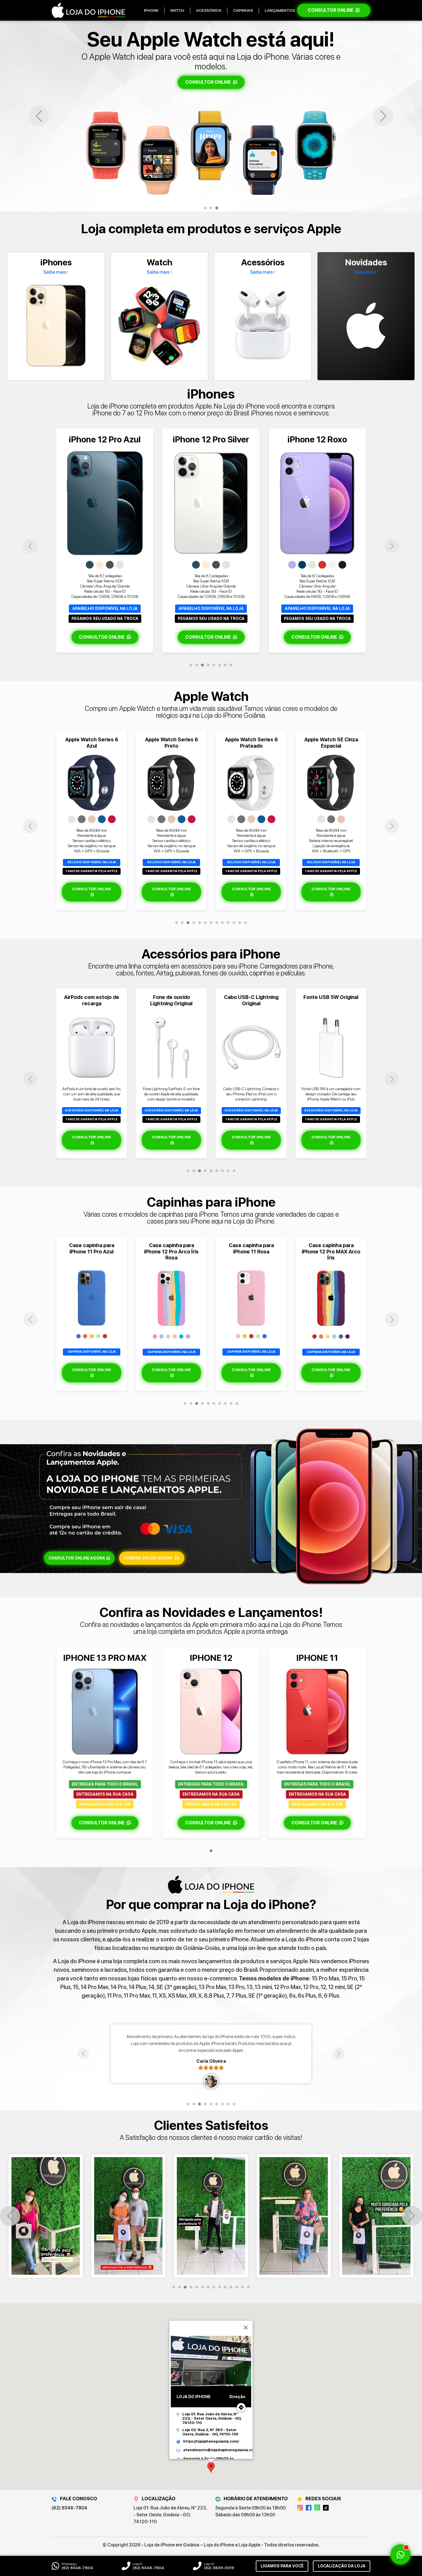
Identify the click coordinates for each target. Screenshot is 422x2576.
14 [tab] (248, 2287)
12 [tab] (240, 923)
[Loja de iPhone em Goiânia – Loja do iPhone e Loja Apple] (88, 10)
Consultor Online (331, 10)
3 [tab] (217, 208)
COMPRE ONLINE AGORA (148, 1558)
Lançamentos (280, 10)
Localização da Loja (342, 2566)
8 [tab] (231, 665)
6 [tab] (220, 665)
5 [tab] (214, 665)
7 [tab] (225, 665)
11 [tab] (234, 923)
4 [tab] (208, 665)
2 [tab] (211, 208)
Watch (177, 10)
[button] (211, 2467)
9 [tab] (222, 923)
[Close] (246, 2328)
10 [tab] (228, 923)
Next (383, 116)
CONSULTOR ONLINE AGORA (77, 1558)
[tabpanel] (211, 116)
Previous (39, 116)
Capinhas (243, 10)
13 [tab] (245, 923)
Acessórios (209, 10)
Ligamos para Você (282, 2566)
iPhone (151, 10)
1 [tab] (205, 208)
